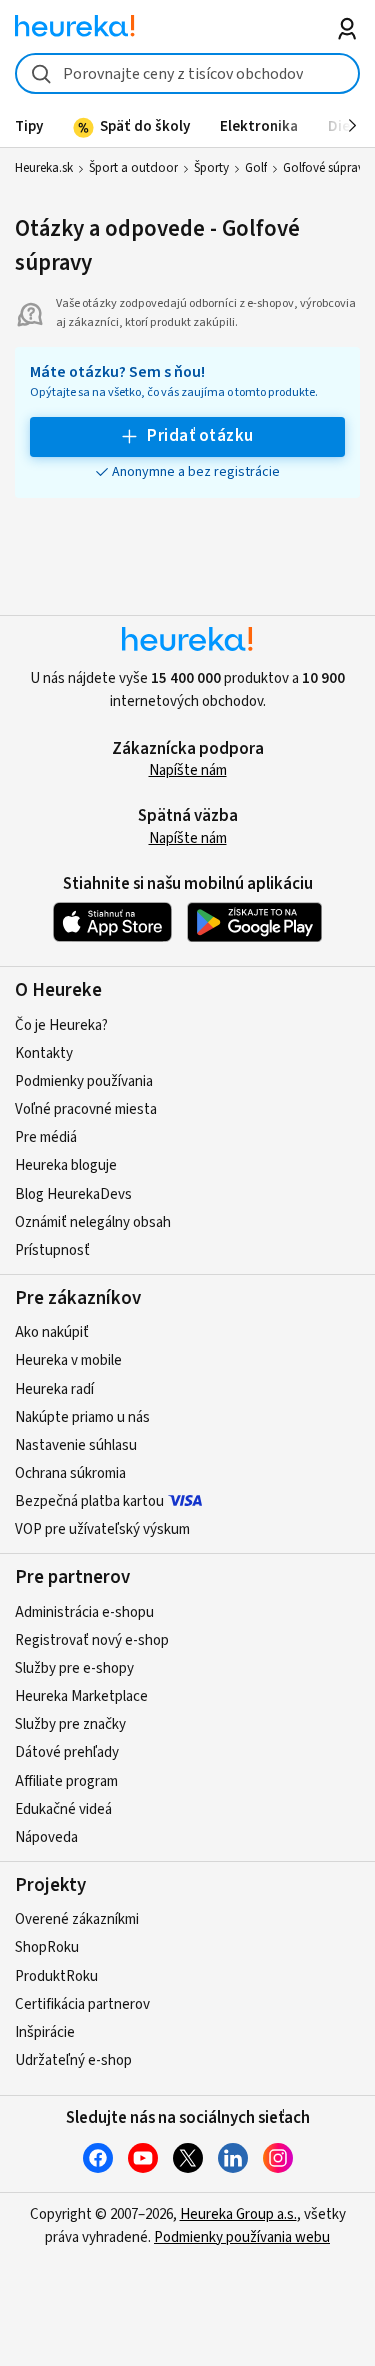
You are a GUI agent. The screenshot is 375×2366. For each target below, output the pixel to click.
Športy (211, 168)
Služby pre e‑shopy (74, 1668)
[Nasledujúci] (352, 126)
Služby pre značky (70, 1724)
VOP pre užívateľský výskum (102, 1529)
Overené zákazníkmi (77, 1919)
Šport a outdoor (133, 168)
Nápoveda (46, 1837)
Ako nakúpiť (52, 1332)
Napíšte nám (188, 770)
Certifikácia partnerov (82, 2004)
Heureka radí (54, 1389)
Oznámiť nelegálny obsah (93, 1222)
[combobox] (187, 73)
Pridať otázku (200, 436)
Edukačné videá (63, 1809)
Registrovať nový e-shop (92, 1640)
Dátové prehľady (67, 1752)
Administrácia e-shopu (84, 1612)
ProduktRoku (56, 1976)
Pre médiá (46, 1137)
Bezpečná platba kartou (89, 1501)
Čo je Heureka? (61, 1025)
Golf (256, 168)
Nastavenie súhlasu (76, 1445)
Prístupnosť (52, 1250)
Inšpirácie (45, 2032)
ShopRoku (47, 1947)
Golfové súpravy (326, 168)
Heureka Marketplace (81, 1696)
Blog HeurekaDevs (73, 1194)
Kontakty (44, 1053)
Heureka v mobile (68, 1360)
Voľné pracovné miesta (86, 1109)
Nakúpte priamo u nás (82, 1417)
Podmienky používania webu (242, 2237)
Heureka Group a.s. (238, 2214)
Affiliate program (66, 1781)
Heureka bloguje (66, 1165)
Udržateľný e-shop (73, 2060)
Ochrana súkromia (70, 1473)
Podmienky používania (84, 1081)
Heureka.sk (44, 168)
